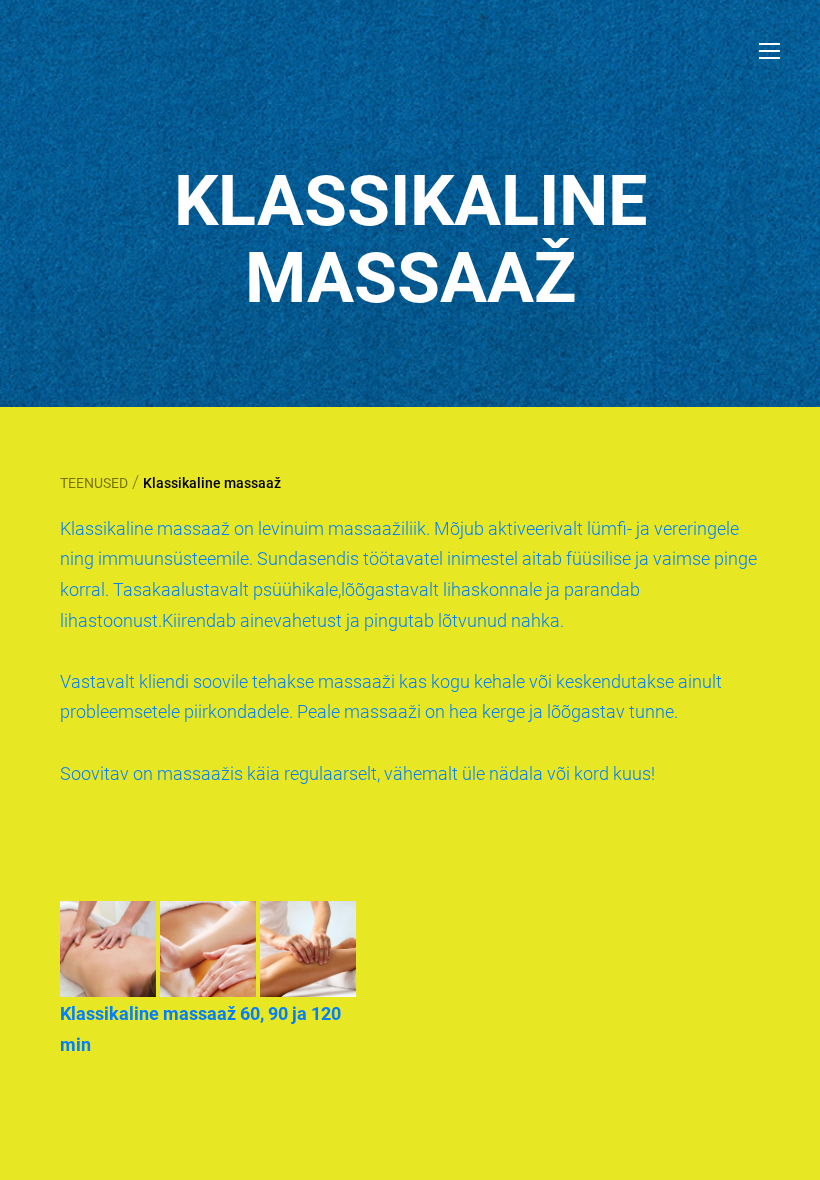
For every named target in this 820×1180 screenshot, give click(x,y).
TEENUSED (94, 483)
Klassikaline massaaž (212, 483)
